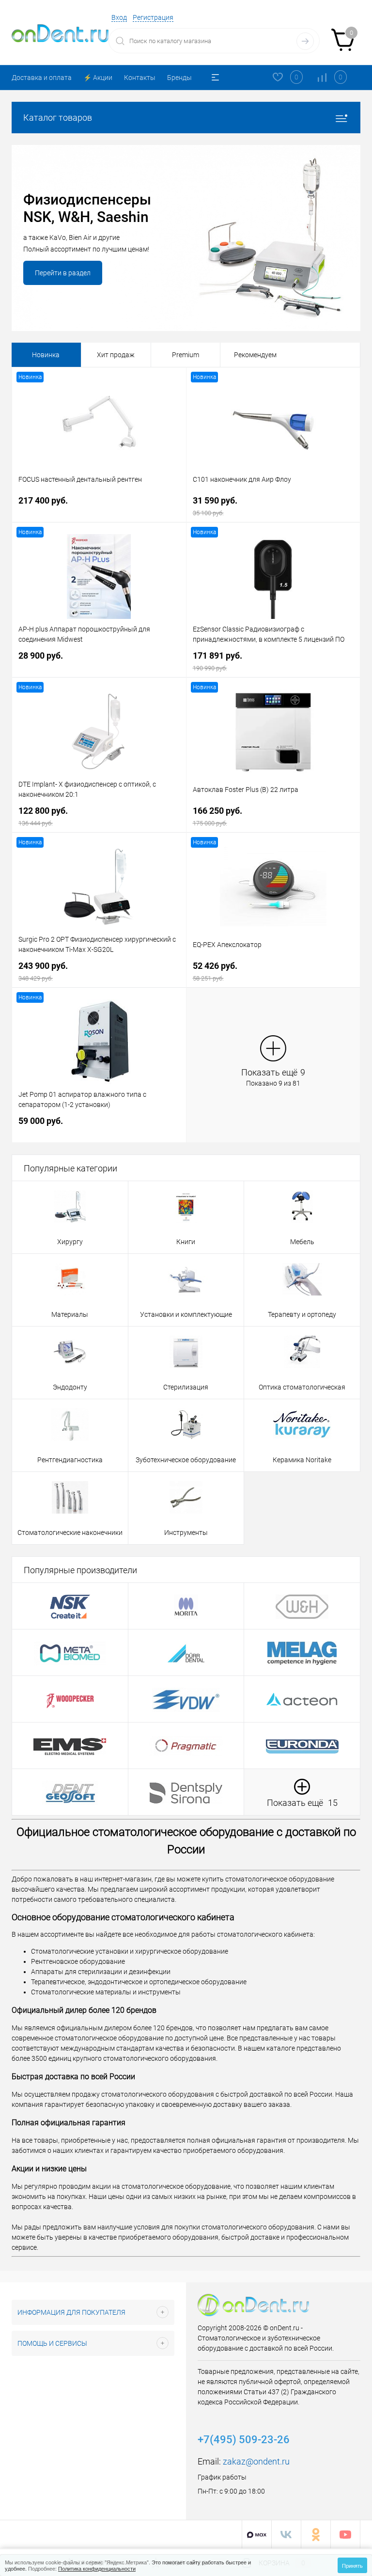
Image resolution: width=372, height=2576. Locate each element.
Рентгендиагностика (70, 1460)
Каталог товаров (58, 118)
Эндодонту (70, 1387)
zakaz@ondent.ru (256, 2461)
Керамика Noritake (302, 1460)
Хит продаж (116, 355)
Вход (119, 17)
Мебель (302, 1242)
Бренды (179, 78)
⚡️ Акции (98, 78)
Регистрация (153, 17)
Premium (186, 355)
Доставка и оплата (42, 78)
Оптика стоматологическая (302, 1387)
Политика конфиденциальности (97, 2568)
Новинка (46, 355)
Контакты (140, 78)
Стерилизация (186, 1387)
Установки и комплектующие (186, 1314)
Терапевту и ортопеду (302, 1314)
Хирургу (70, 1242)
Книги (186, 1242)
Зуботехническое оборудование (186, 1460)
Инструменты (186, 1533)
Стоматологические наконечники (70, 1533)
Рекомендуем (255, 355)
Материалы (70, 1314)
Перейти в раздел (63, 273)
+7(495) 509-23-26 (244, 2440)
